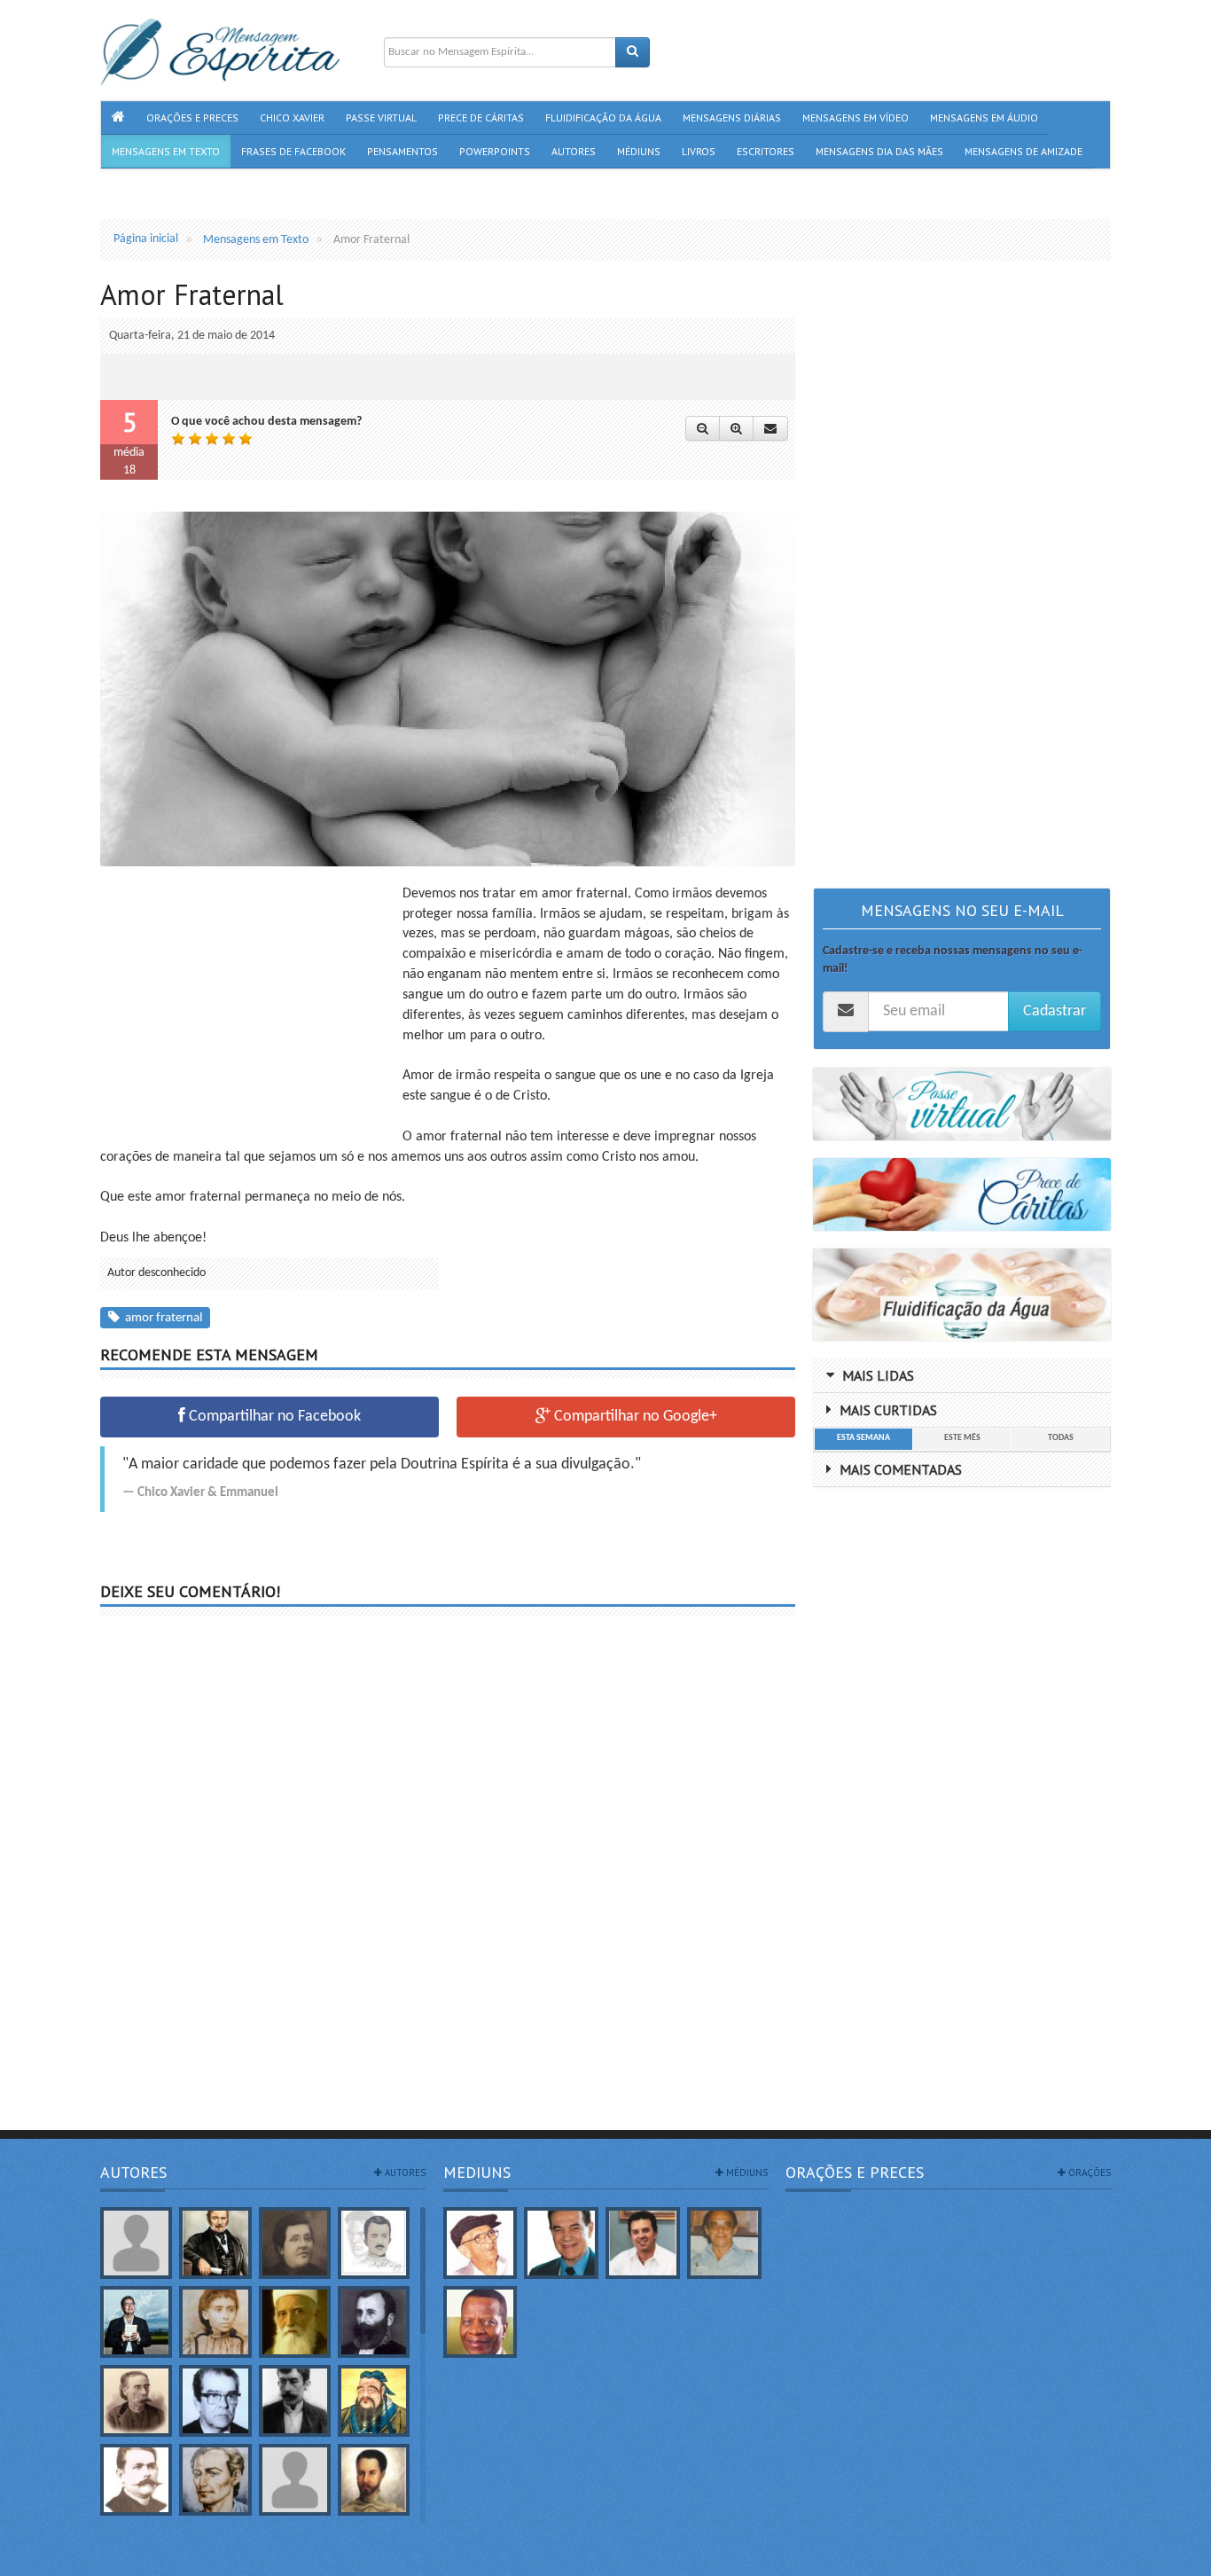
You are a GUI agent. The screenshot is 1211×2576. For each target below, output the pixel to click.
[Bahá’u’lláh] (295, 2322)
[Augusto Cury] (136, 2322)
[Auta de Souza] (215, 2322)
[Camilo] (136, 2401)
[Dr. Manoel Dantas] (136, 2480)
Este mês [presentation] (962, 1438)
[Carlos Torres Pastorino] (215, 2401)
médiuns (746, 2173)
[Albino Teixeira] (136, 2243)
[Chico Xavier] (480, 2243)
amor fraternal (161, 1318)
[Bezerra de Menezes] (374, 2322)
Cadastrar (1055, 1011)
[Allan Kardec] (215, 2243)
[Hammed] (374, 2480)
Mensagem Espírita (148, 2567)
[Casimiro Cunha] (295, 2401)
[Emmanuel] (215, 2480)
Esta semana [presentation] (863, 1438)
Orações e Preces (855, 2172)
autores (404, 2173)
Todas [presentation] (1061, 1438)
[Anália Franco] (295, 2243)
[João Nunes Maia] (724, 2243)
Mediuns (477, 2172)
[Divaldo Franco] (561, 2243)
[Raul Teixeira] (480, 2322)
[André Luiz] (374, 2243)
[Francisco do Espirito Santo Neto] (643, 2243)
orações (1088, 2173)
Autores (133, 2172)
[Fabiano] (295, 2480)
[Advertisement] (249, 1008)
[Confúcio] (374, 2401)
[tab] (863, 1439)
